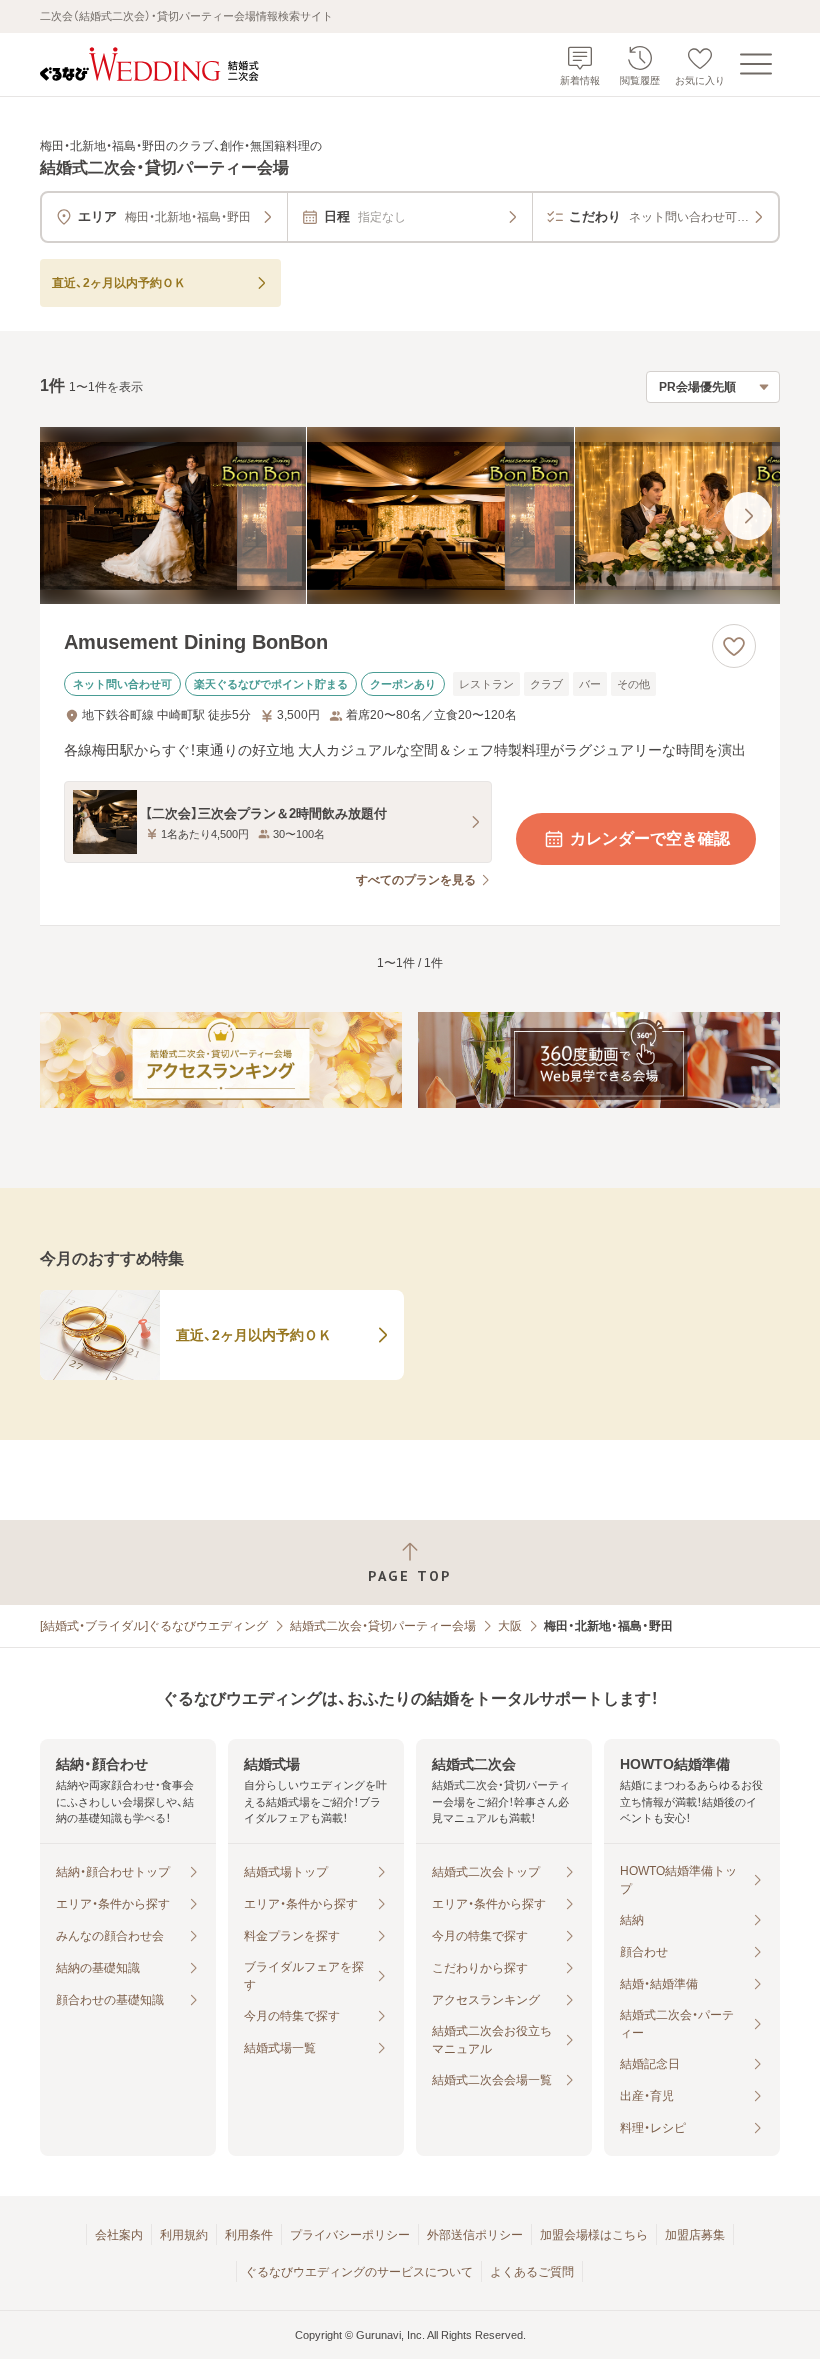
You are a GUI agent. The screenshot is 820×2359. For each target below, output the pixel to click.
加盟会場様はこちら (594, 2235)
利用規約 (184, 2235)
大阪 (510, 1626)
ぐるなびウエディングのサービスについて (359, 2272)
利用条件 (249, 2235)
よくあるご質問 (532, 2272)
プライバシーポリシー (350, 2235)
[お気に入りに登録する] (734, 646)
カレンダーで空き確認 (650, 838)
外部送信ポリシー (475, 2235)
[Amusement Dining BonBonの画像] (410, 516)
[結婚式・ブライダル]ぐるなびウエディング (154, 1626)
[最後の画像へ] (748, 516)
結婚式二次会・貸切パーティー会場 (383, 1626)
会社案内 (119, 2235)
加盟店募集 (695, 2235)
